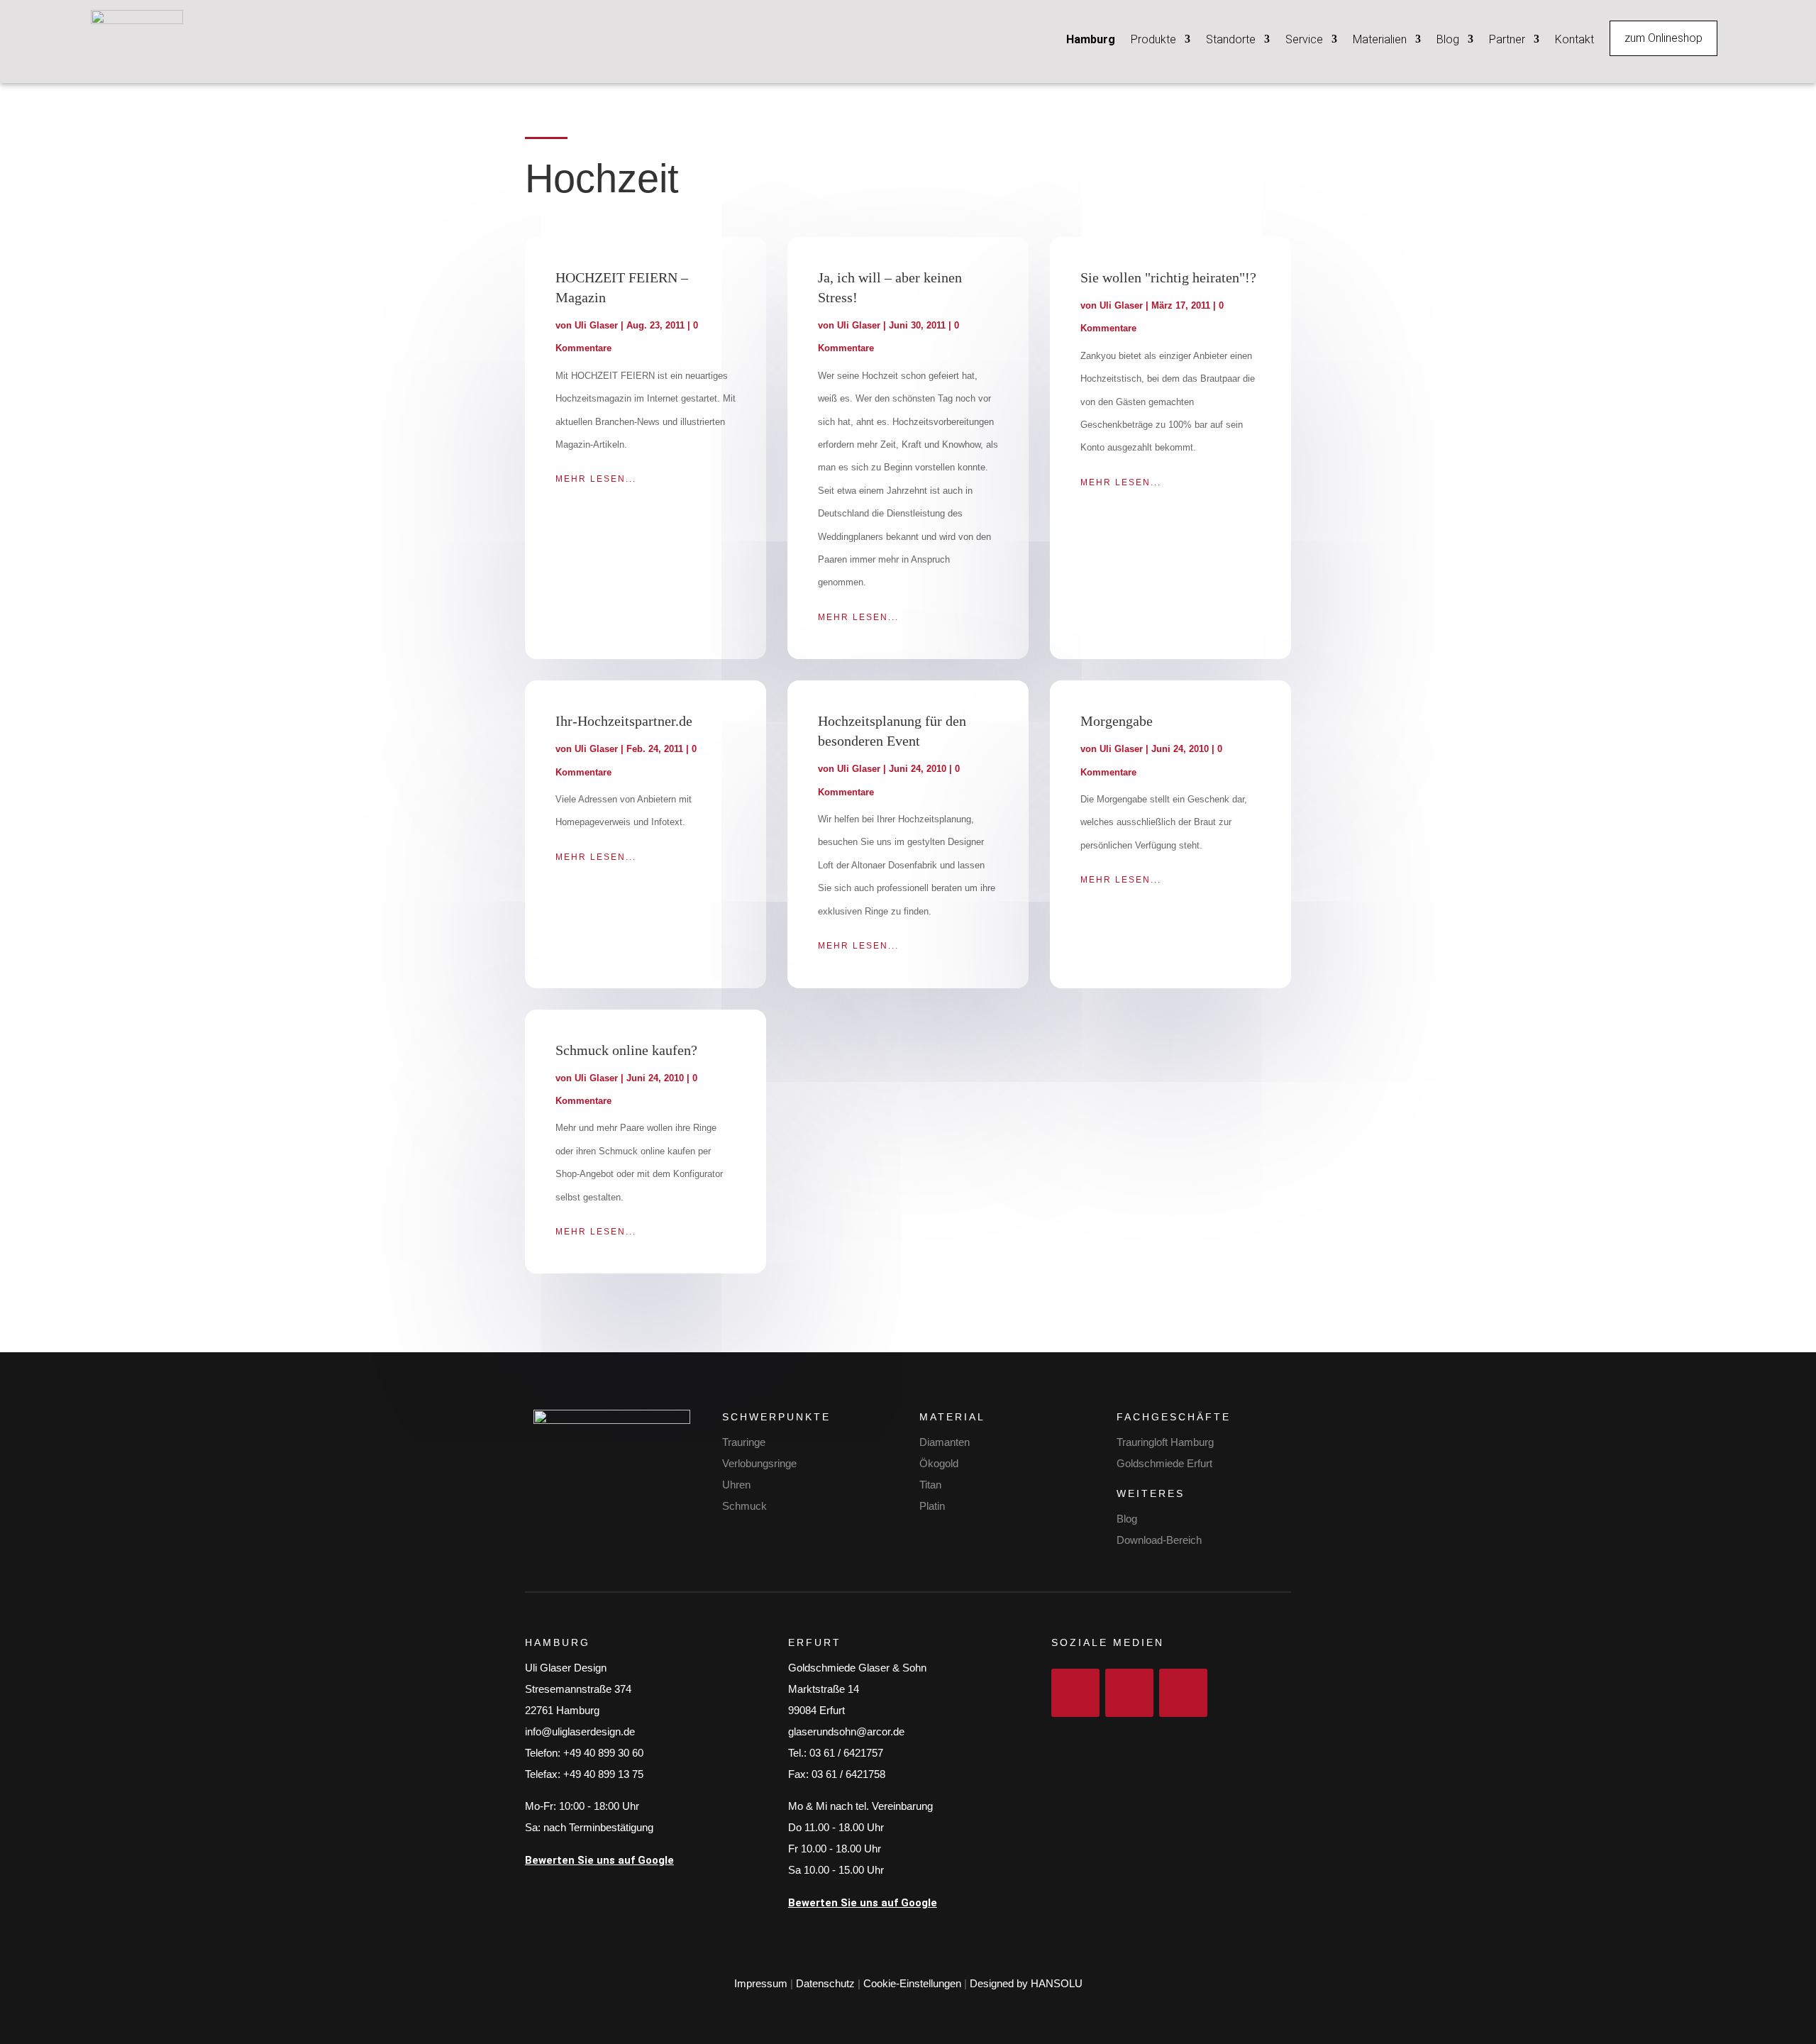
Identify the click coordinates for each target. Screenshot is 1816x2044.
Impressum (761, 1983)
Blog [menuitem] (1448, 39)
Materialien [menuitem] (1380, 39)
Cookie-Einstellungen (912, 1983)
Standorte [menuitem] (1231, 39)
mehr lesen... (596, 479)
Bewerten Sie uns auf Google (599, 1860)
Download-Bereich (1159, 1540)
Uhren (736, 1485)
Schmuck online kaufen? (626, 1050)
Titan (930, 1485)
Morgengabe (1117, 721)
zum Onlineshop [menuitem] (1663, 38)
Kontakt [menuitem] (1574, 39)
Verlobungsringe (759, 1463)
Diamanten (945, 1442)
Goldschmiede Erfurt (1164, 1463)
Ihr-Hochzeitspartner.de (624, 721)
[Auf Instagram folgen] (1129, 1693)
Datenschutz (825, 1983)
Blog (1127, 1519)
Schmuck (744, 1506)
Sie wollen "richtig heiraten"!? (1168, 277)
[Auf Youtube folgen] (1183, 1693)
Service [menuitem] (1304, 39)
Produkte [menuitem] (1153, 39)
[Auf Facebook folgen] (1075, 1693)
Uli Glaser (596, 325)
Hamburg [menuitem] (1091, 39)
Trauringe (744, 1442)
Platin (932, 1506)
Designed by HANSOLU (1026, 1983)
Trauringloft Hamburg (1165, 1442)
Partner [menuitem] (1507, 39)
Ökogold (939, 1463)
